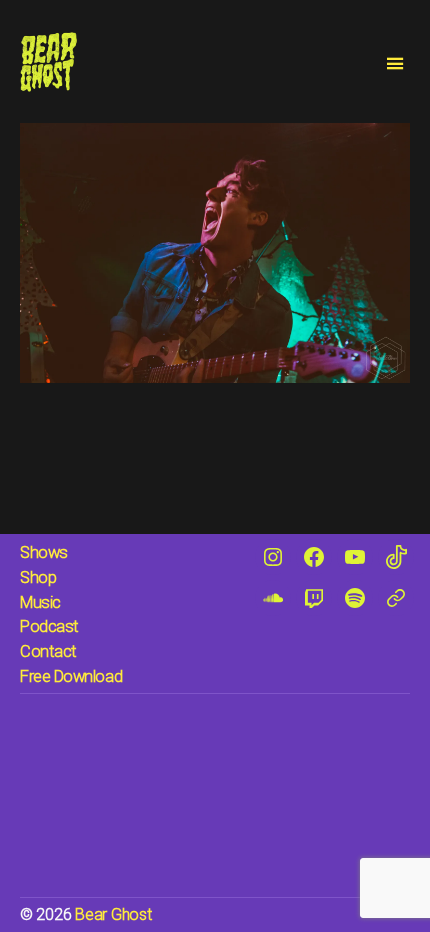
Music (40, 602)
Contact (48, 651)
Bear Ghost (113, 914)
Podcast (49, 626)
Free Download (71, 676)
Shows (44, 552)
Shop (38, 577)
